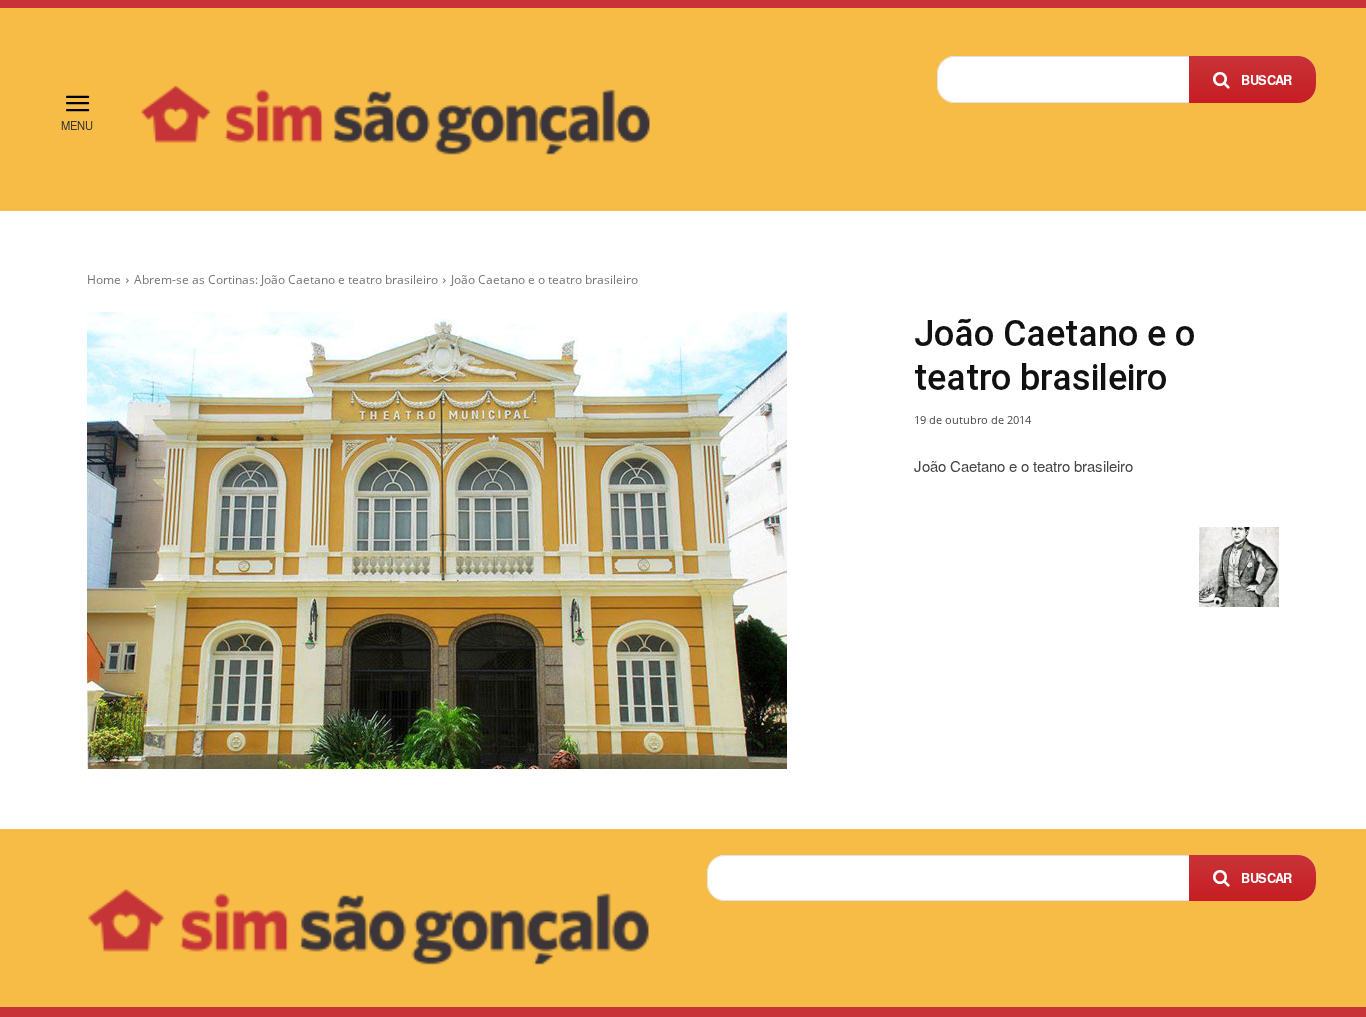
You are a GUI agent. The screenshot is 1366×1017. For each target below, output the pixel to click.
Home (104, 279)
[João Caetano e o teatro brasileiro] (476, 540)
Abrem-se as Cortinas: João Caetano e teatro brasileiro (286, 279)
